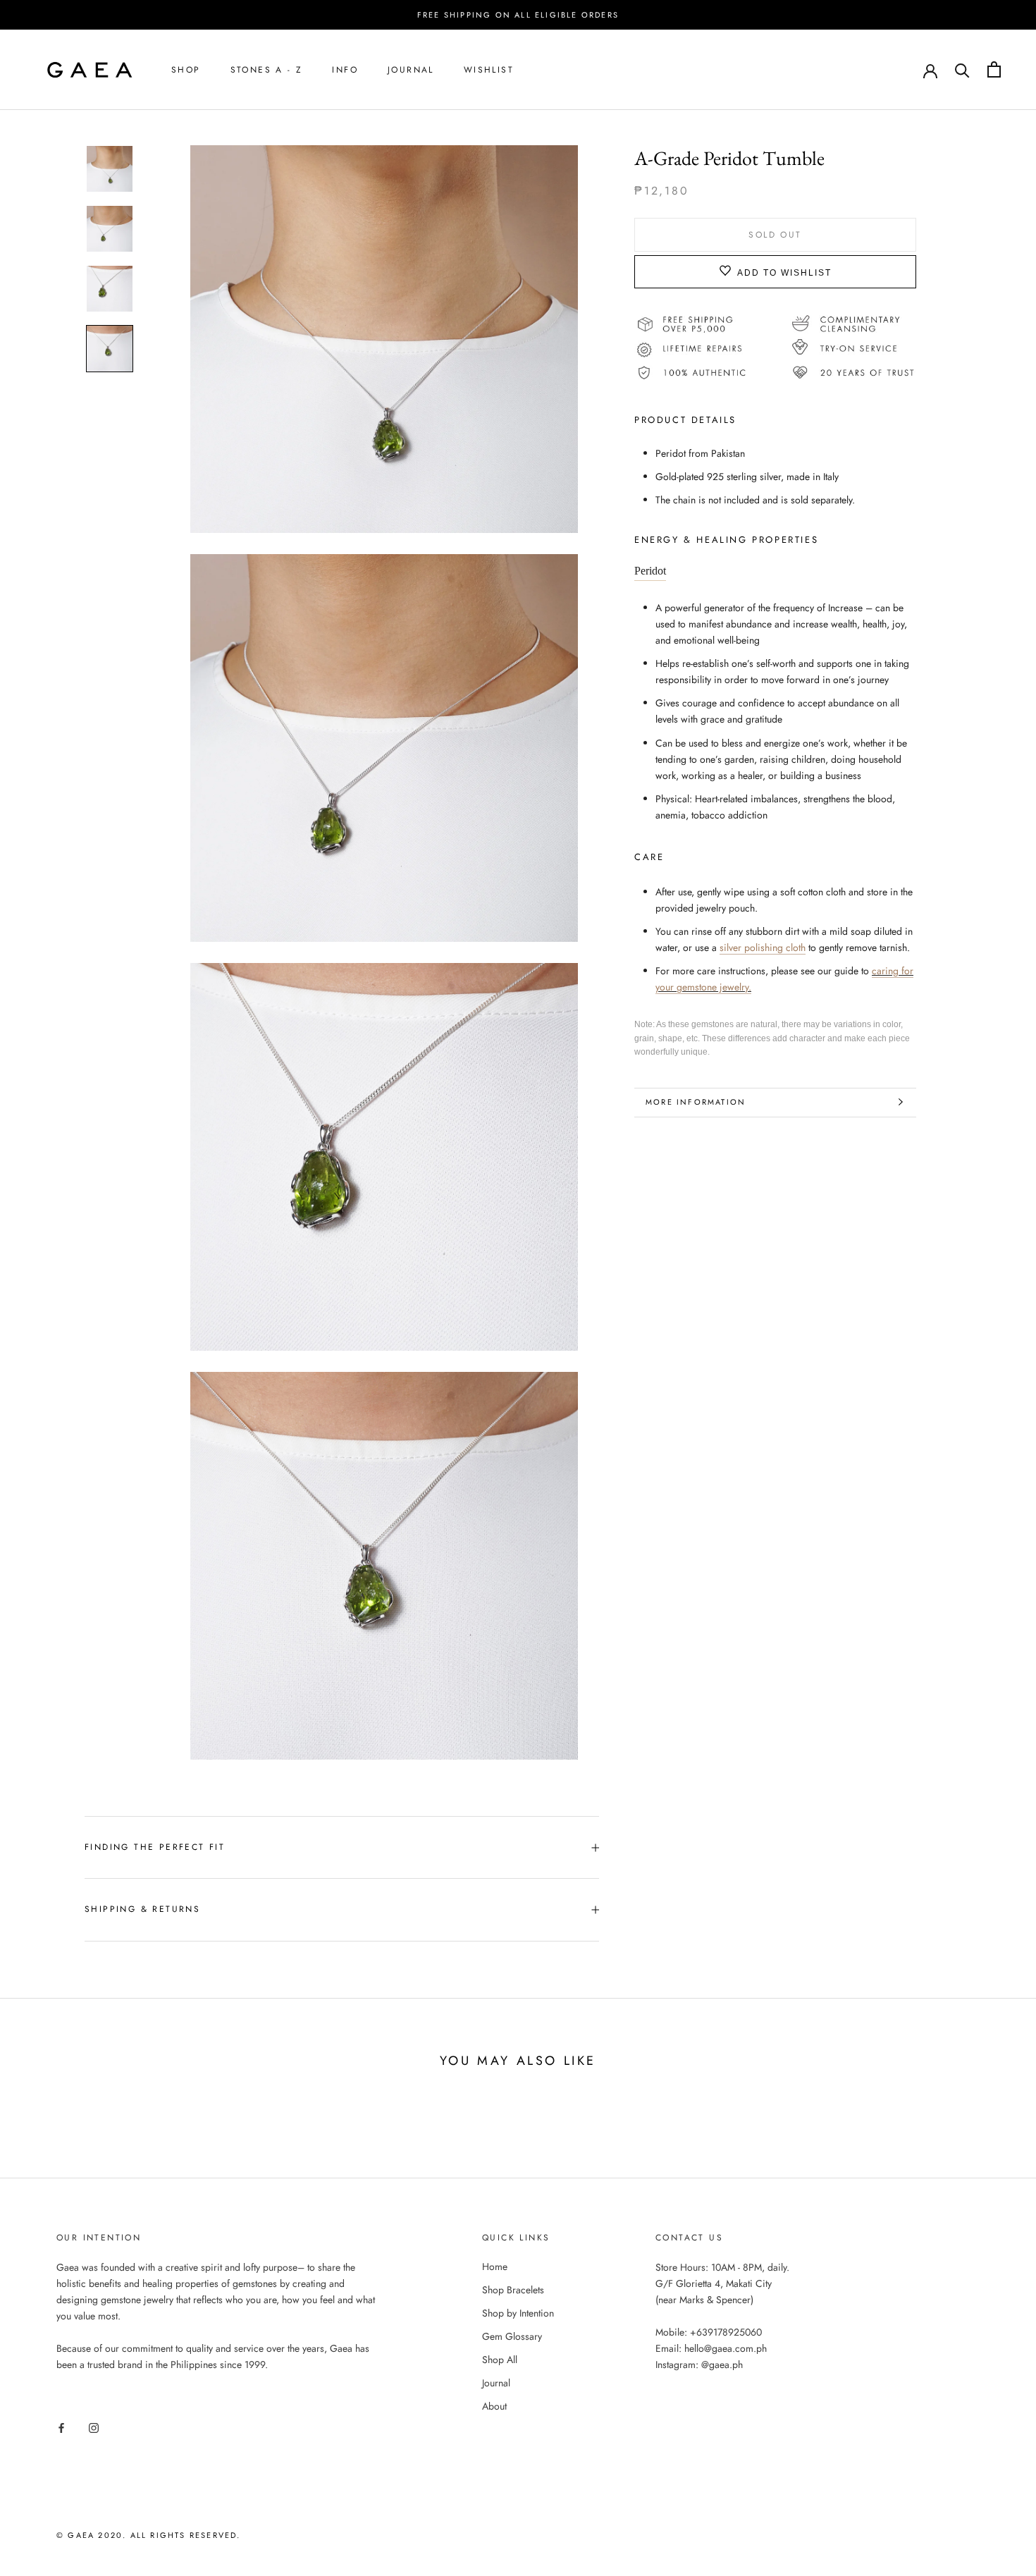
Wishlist (489, 70)
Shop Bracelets (513, 2290)
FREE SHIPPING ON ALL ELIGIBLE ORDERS (518, 15)
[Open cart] (994, 69)
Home (495, 2267)
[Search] (962, 69)
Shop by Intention (518, 2313)
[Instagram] (94, 2427)
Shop (186, 70)
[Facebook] (61, 2427)
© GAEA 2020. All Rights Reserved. (149, 2535)
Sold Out (775, 234)
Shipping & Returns (142, 1909)
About (494, 2406)
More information (696, 1102)
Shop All (500, 2360)
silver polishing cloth (763, 947)
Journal (411, 70)
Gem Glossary (512, 2336)
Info (345, 70)
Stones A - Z (267, 70)
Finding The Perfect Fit (155, 1847)
